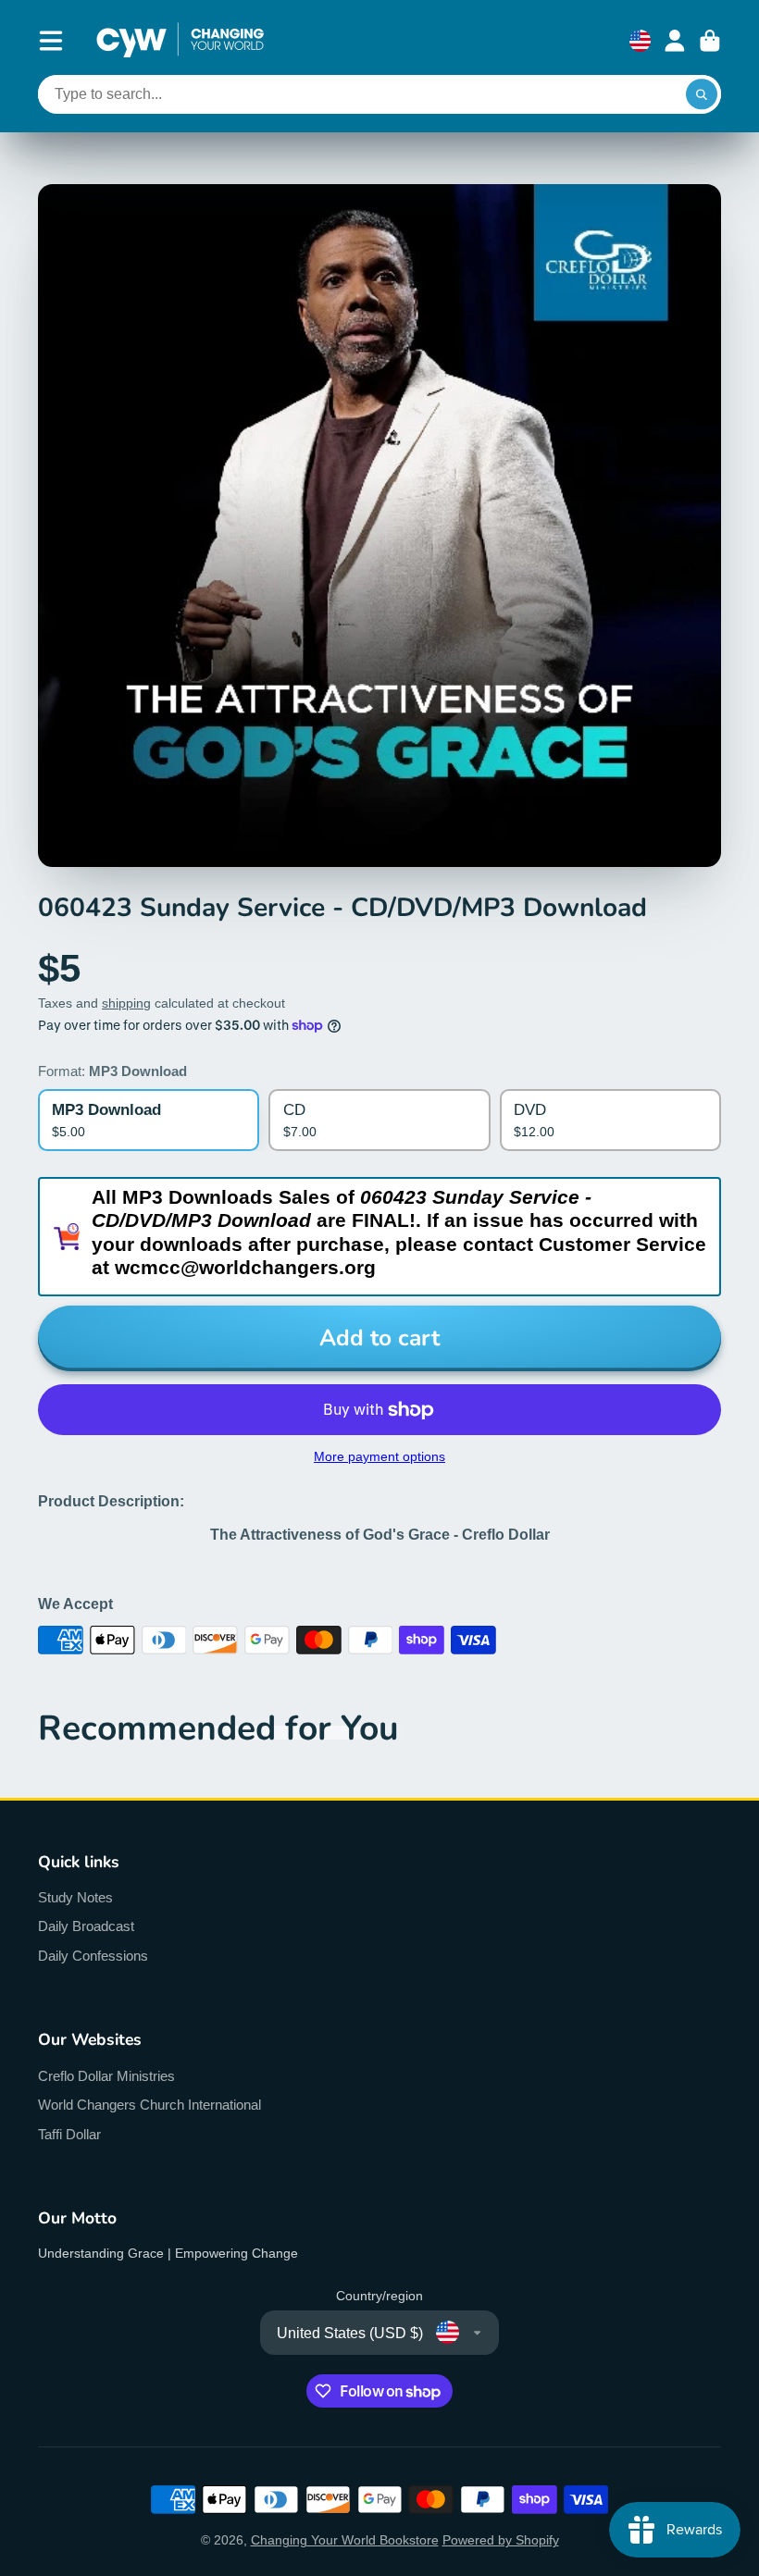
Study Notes (75, 1897)
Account (675, 41)
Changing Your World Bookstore (345, 2540)
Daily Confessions (93, 1956)
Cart (710, 41)
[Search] (702, 94)
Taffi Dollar (69, 2134)
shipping (126, 1003)
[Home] (180, 41)
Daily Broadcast (86, 1926)
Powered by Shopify (501, 2540)
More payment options (379, 1456)
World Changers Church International (149, 2105)
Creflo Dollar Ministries (106, 2076)
